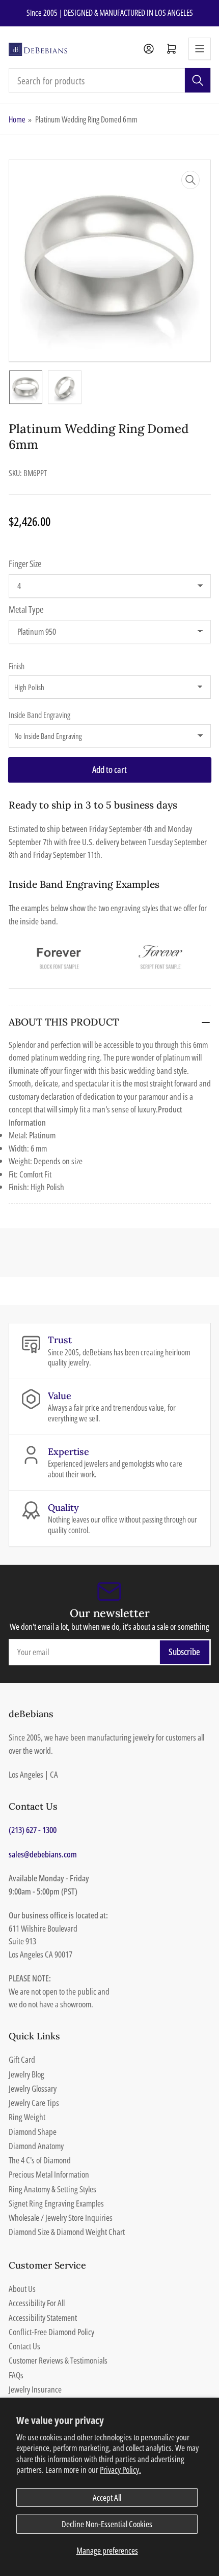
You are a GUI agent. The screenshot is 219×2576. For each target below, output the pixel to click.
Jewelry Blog (26, 2074)
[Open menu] (200, 49)
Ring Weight (27, 2117)
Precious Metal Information (49, 2174)
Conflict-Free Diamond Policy (51, 2332)
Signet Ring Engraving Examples (56, 2203)
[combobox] (110, 80)
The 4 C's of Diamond (40, 2160)
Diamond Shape (33, 2132)
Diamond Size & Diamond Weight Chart (67, 2232)
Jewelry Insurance (35, 2389)
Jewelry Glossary (33, 2088)
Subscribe (184, 1652)
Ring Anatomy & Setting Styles (52, 2189)
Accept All (107, 2497)
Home (17, 119)
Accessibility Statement (43, 2318)
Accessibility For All (37, 2303)
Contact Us (24, 2346)
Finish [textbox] (17, 666)
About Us (22, 2289)
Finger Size (25, 564)
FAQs (16, 2375)
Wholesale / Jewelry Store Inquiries (61, 2217)
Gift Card (22, 2059)
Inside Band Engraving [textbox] (39, 715)
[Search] (198, 80)
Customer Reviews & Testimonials (58, 2360)
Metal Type (26, 609)
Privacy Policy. (120, 2470)
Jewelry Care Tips (34, 2103)
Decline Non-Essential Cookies (107, 2524)
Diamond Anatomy (36, 2146)
